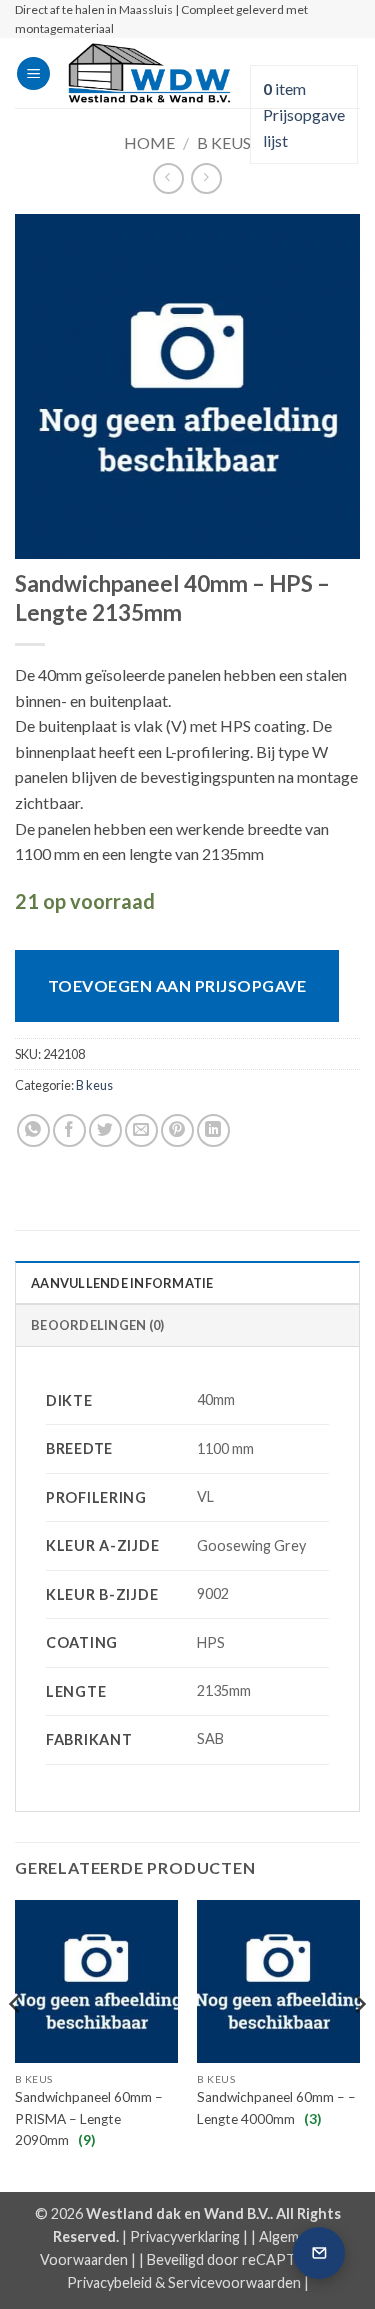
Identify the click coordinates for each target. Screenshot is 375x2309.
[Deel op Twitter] (105, 1130)
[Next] (359, 2044)
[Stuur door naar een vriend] (141, 1130)
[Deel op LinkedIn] (213, 1130)
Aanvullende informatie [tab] (122, 1283)
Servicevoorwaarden (234, 2282)
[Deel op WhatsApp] (33, 1130)
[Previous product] (206, 178)
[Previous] (16, 2044)
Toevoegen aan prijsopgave (177, 985)
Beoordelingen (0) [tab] (97, 1325)
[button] (33, 73)
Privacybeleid (109, 2282)
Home (149, 142)
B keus (224, 142)
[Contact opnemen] (319, 2253)
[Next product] (168, 178)
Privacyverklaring (185, 2236)
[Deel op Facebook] (69, 1130)
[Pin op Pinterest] (177, 1130)
